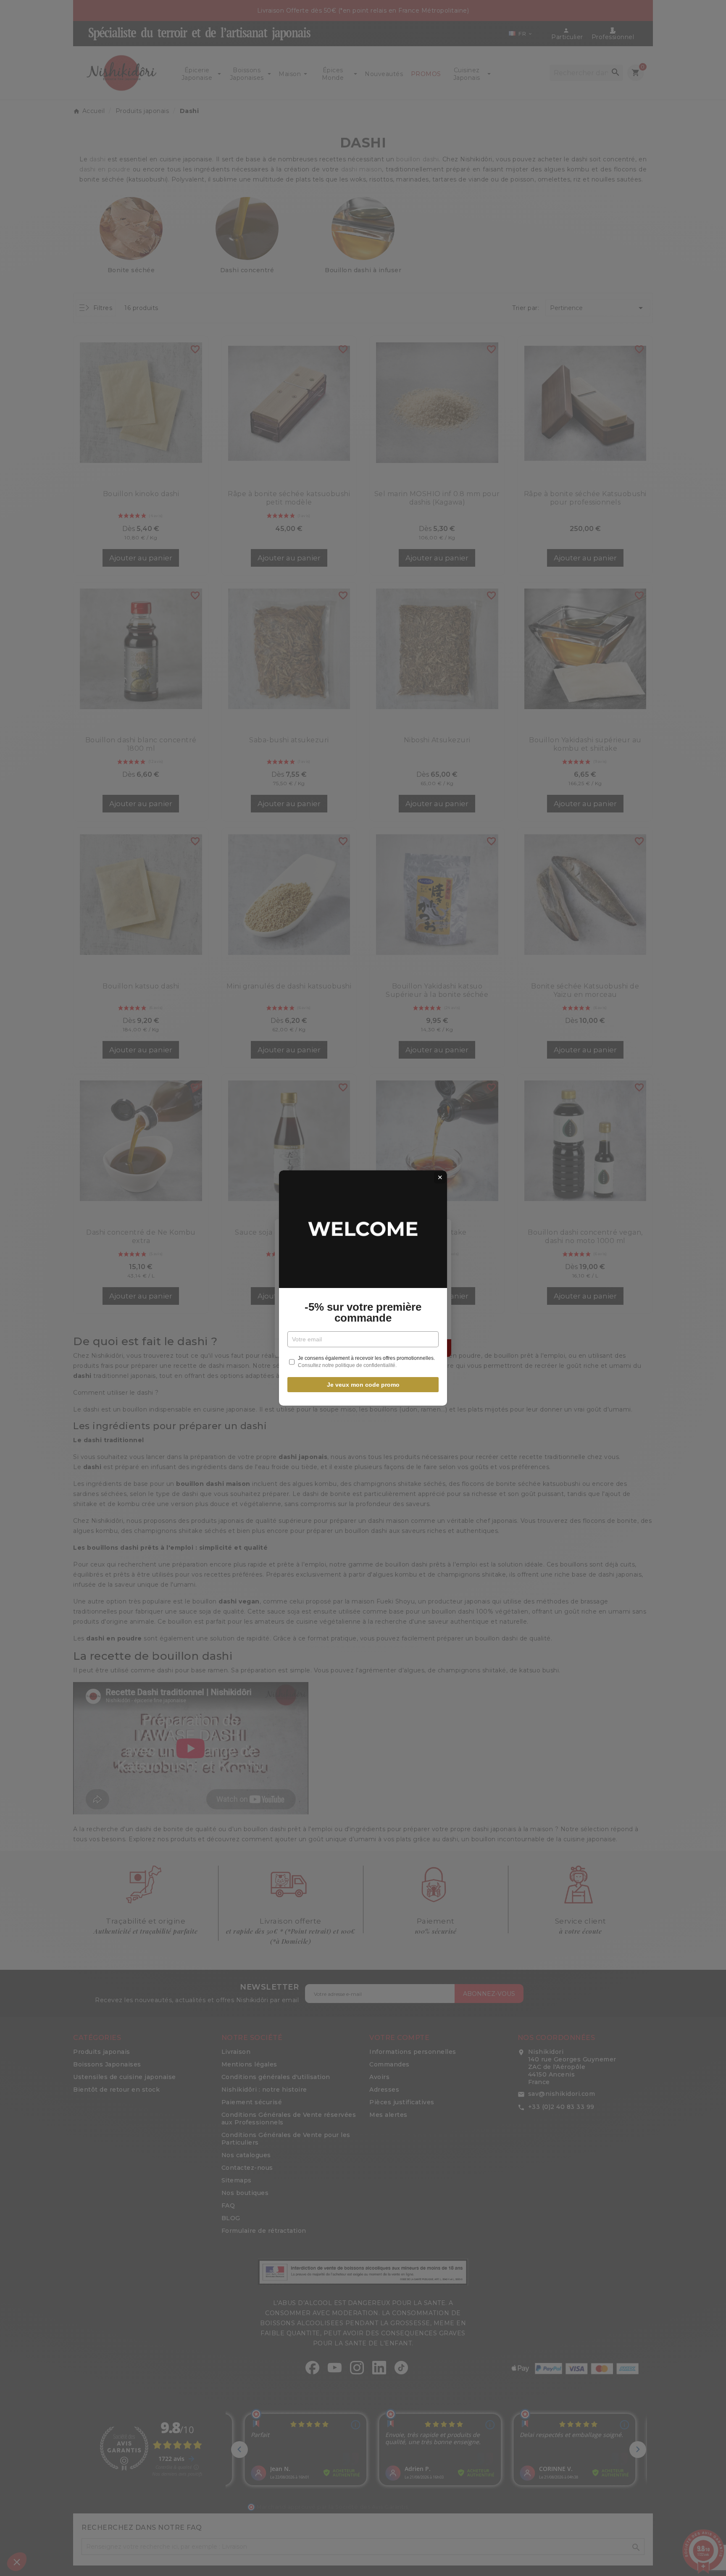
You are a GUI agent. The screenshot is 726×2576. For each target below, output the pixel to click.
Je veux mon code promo (363, 1385)
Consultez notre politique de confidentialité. (347, 1365)
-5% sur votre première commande (363, 1312)
